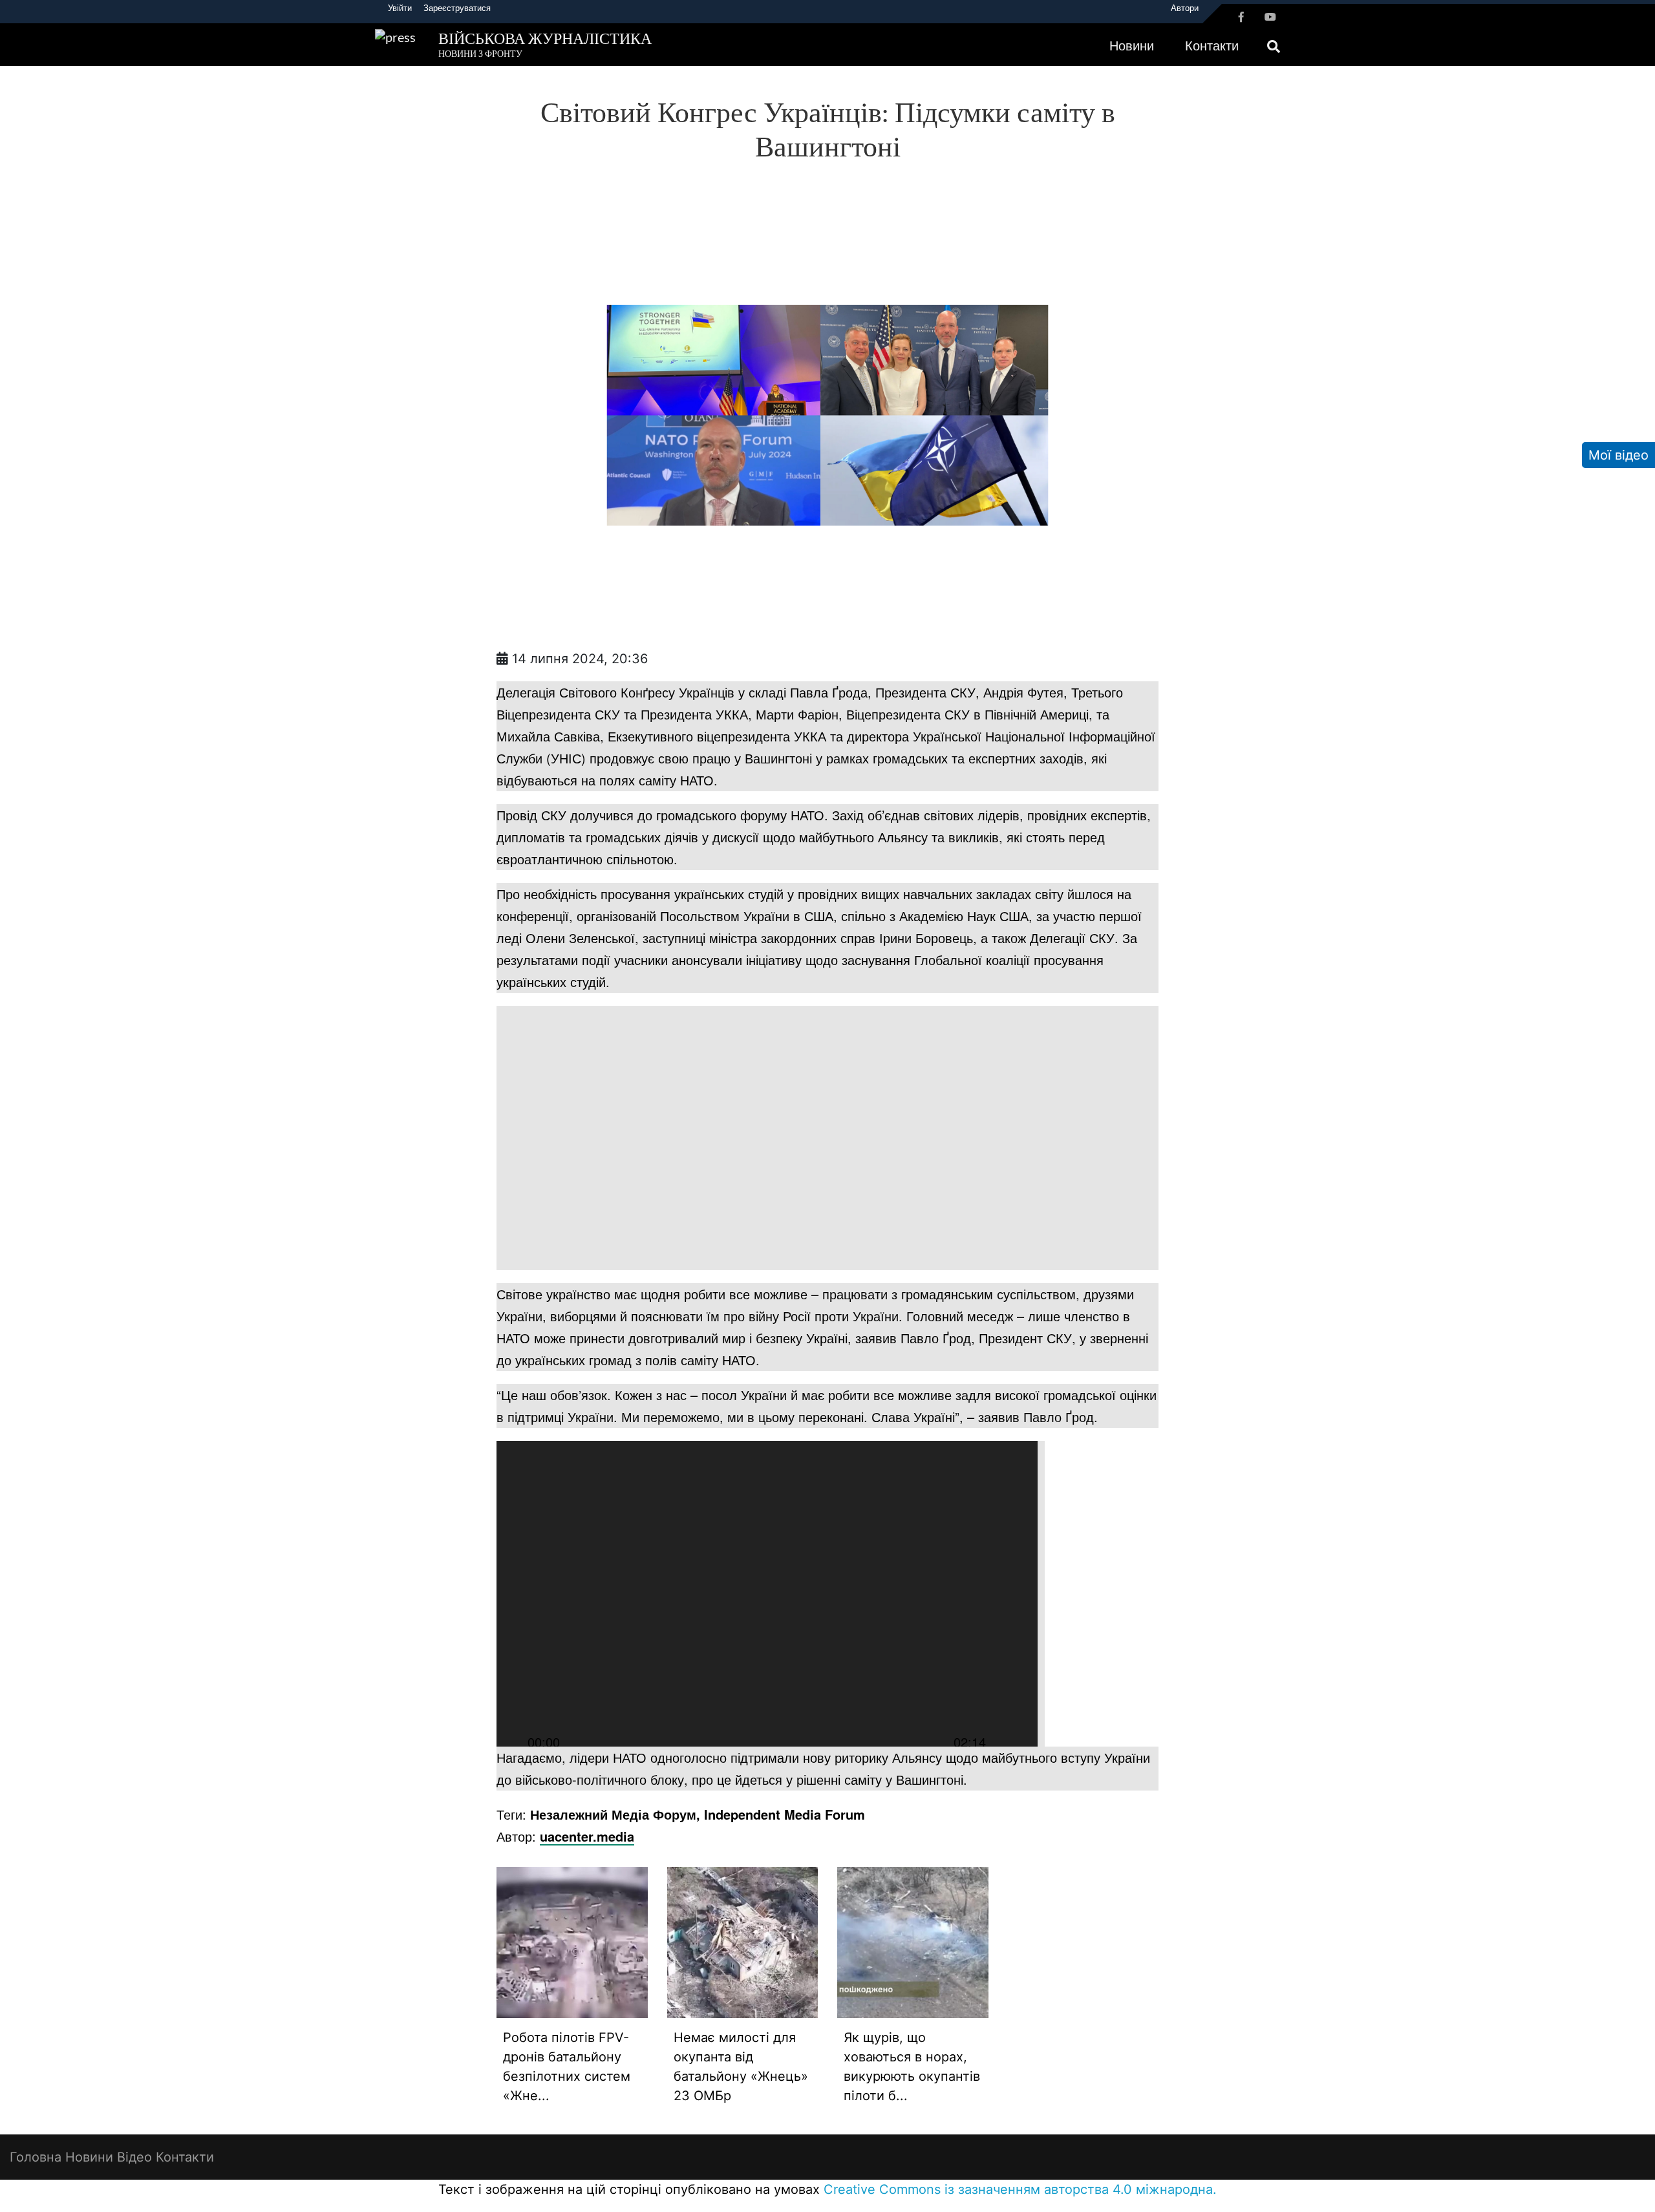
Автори (1185, 8)
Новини (1132, 45)
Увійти (400, 8)
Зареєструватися (457, 8)
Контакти (1212, 45)
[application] (767, 1594)
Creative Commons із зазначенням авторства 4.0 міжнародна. (1020, 2189)
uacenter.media (587, 1836)
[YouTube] (1270, 17)
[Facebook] (1241, 17)
